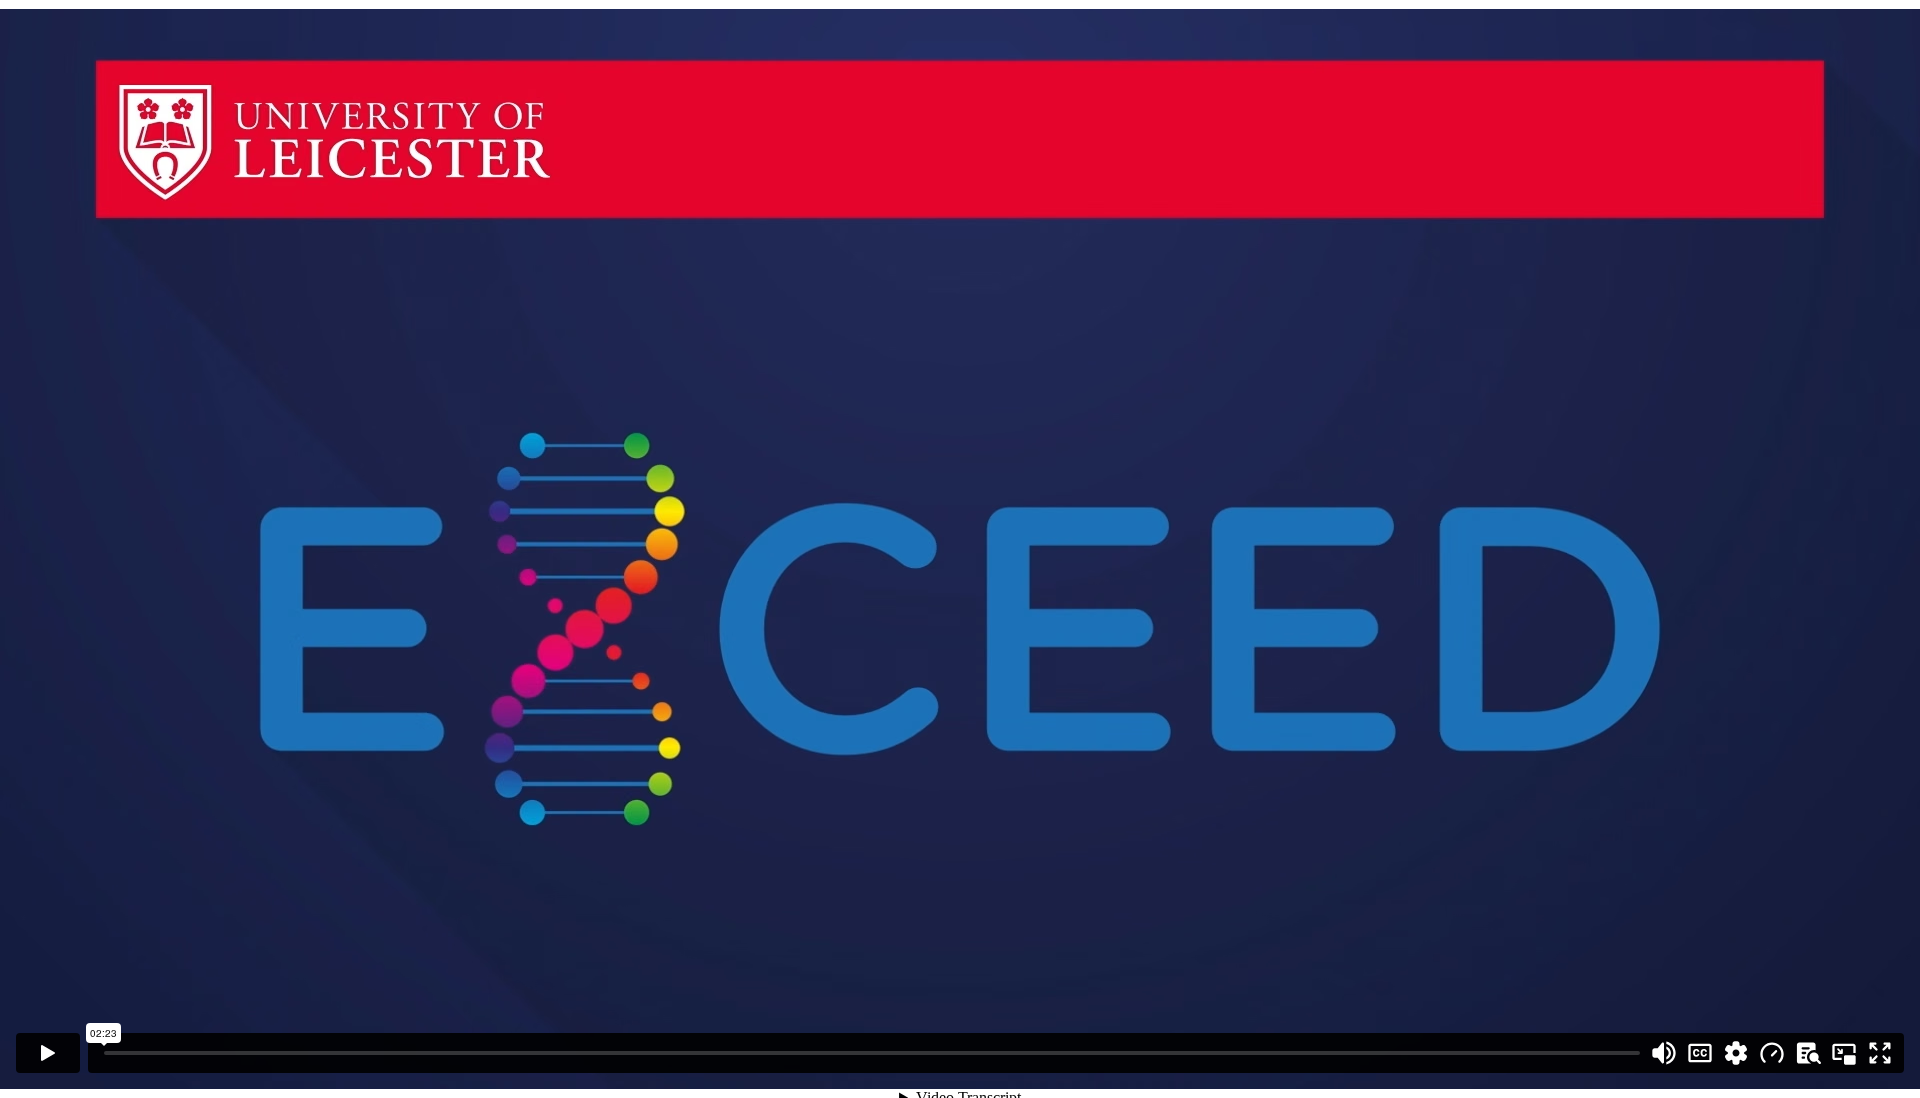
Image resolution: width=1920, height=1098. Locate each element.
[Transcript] (1808, 1053)
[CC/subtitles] (1700, 1053)
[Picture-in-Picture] (1844, 1053)
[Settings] (1736, 1053)
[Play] (48, 1053)
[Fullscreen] (1880, 1053)
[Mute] (1664, 1053)
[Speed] (1772, 1053)
